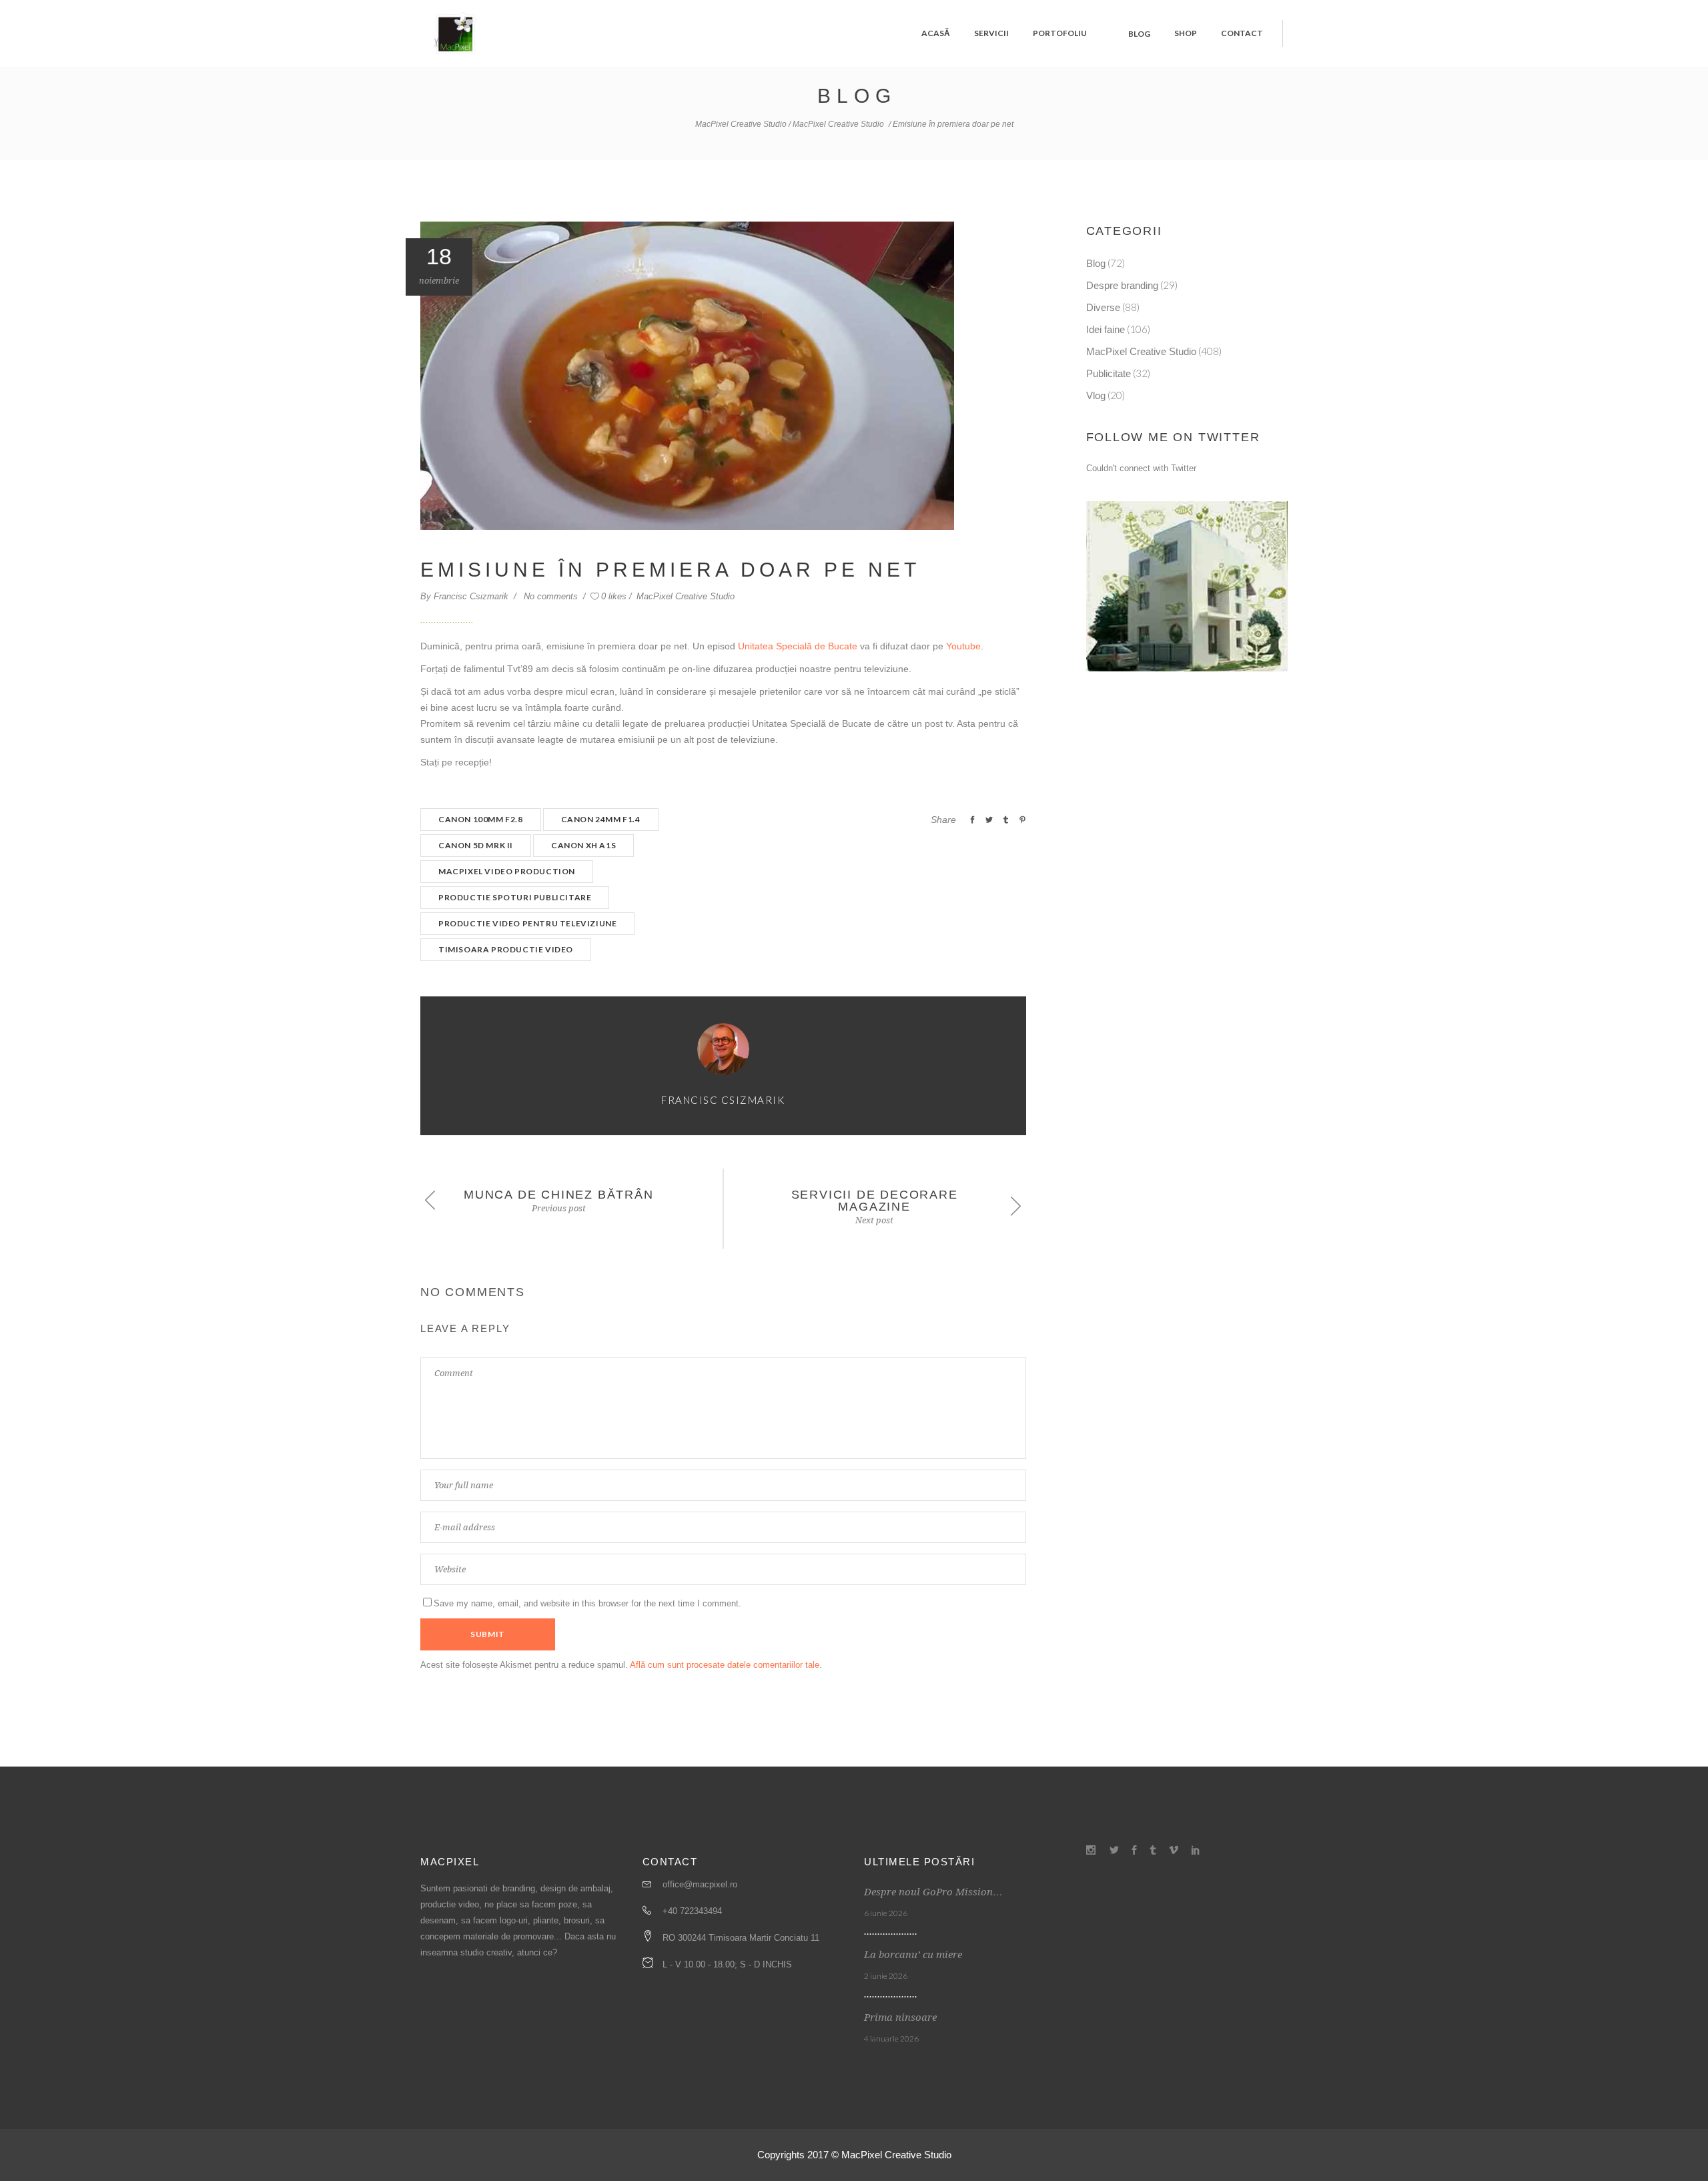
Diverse (1103, 307)
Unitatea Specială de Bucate (798, 646)
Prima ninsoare (900, 2017)
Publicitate (1109, 373)
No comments (552, 596)
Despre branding (1122, 285)
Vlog (1096, 395)
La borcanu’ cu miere (913, 1955)
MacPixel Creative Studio (741, 124)
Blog (1096, 263)
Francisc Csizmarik (472, 596)
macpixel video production (507, 871)
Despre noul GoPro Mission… (933, 1892)
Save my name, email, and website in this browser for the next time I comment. (587, 1603)
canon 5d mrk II (476, 845)
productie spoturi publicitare (515, 897)
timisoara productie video (506, 949)
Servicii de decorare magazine (875, 1201)
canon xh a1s (583, 845)
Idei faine (1106, 329)
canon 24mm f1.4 (601, 819)
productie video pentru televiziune (527, 923)
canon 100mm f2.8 (481, 819)
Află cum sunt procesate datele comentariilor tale (725, 1665)
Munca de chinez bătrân (559, 1195)
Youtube (963, 646)
